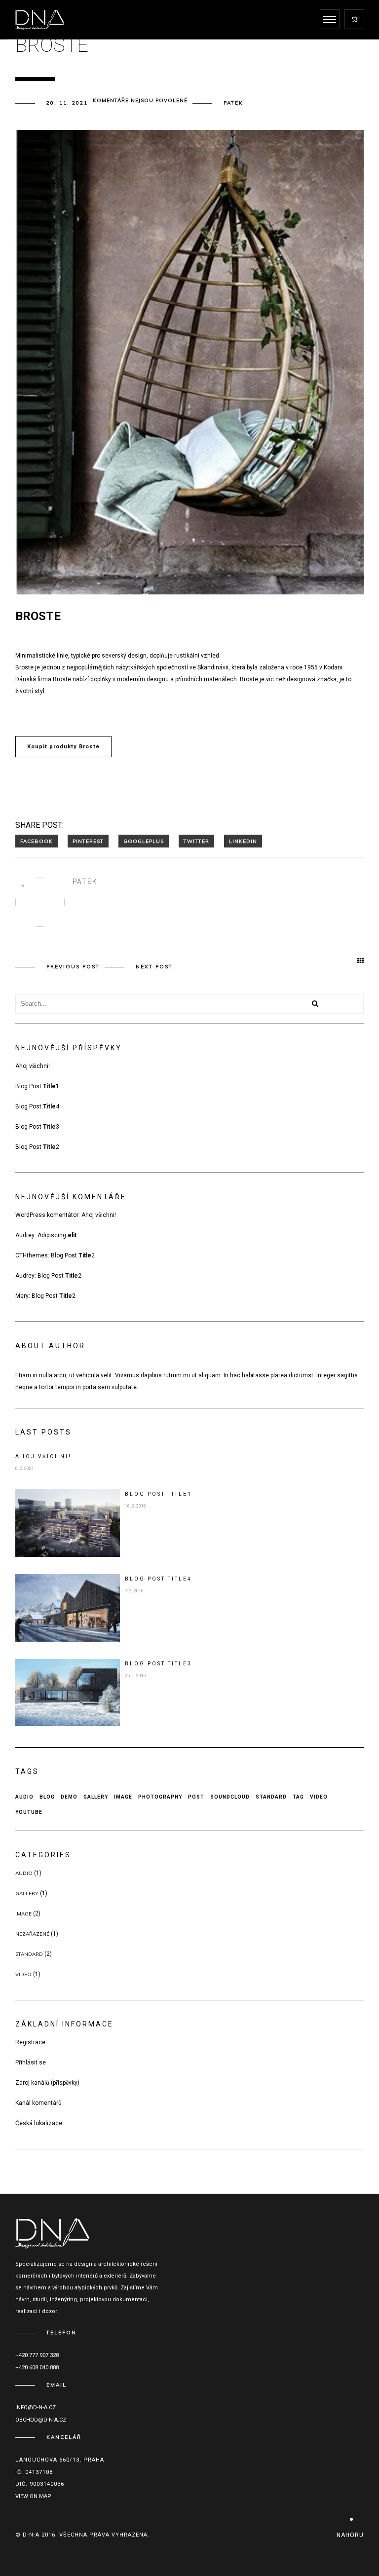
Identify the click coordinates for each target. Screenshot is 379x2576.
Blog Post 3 (37, 1127)
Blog (47, 1797)
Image (123, 1797)
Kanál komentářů (38, 2103)
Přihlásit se (31, 2062)
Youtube (29, 1812)
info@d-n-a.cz (36, 2408)
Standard (271, 1797)
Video (319, 1797)
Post (196, 1797)
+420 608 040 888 (37, 2368)
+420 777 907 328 (37, 2355)
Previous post (73, 967)
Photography (160, 1797)
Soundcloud (230, 1797)
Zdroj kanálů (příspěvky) (47, 2083)
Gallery (96, 1797)
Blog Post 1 (37, 1086)
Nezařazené (32, 1934)
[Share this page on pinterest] (88, 841)
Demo (69, 1797)
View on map (33, 2496)
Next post (154, 967)
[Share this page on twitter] (196, 841)
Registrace (30, 2042)
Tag (298, 1797)
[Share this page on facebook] (37, 841)
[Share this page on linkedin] (243, 841)
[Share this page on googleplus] (144, 841)
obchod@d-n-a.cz (41, 2420)
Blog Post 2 (37, 1147)
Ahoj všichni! (33, 1066)
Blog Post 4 (37, 1106)
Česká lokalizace (39, 2123)
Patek (233, 103)
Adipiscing (57, 1235)
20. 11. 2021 (67, 103)
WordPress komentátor (47, 1215)
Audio (24, 1797)
